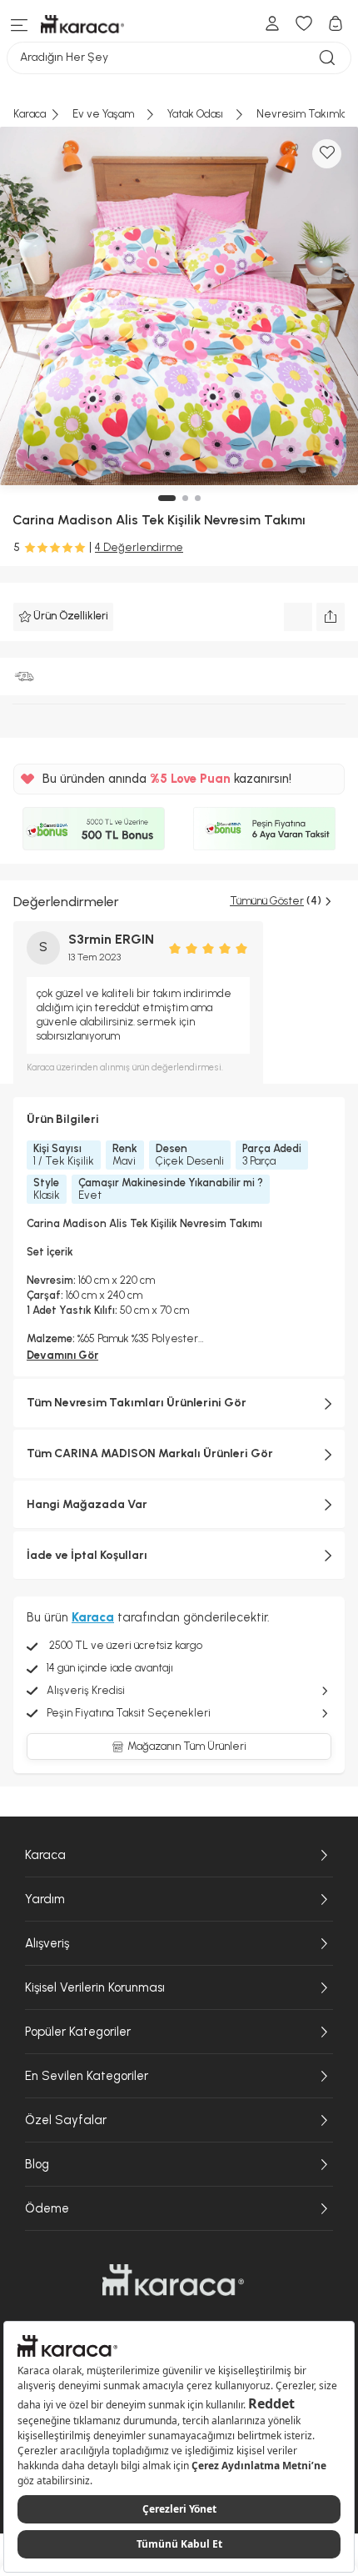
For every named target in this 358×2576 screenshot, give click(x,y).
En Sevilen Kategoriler (87, 2076)
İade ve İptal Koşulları (87, 1555)
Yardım (45, 1899)
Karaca (45, 1855)
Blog (37, 2164)
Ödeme (47, 2208)
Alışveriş (47, 1943)
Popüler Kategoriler (78, 2032)
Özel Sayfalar (66, 2120)
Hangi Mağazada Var (87, 1504)
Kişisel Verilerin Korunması (95, 1987)
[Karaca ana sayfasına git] (173, 2280)
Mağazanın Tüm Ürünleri (187, 1746)
